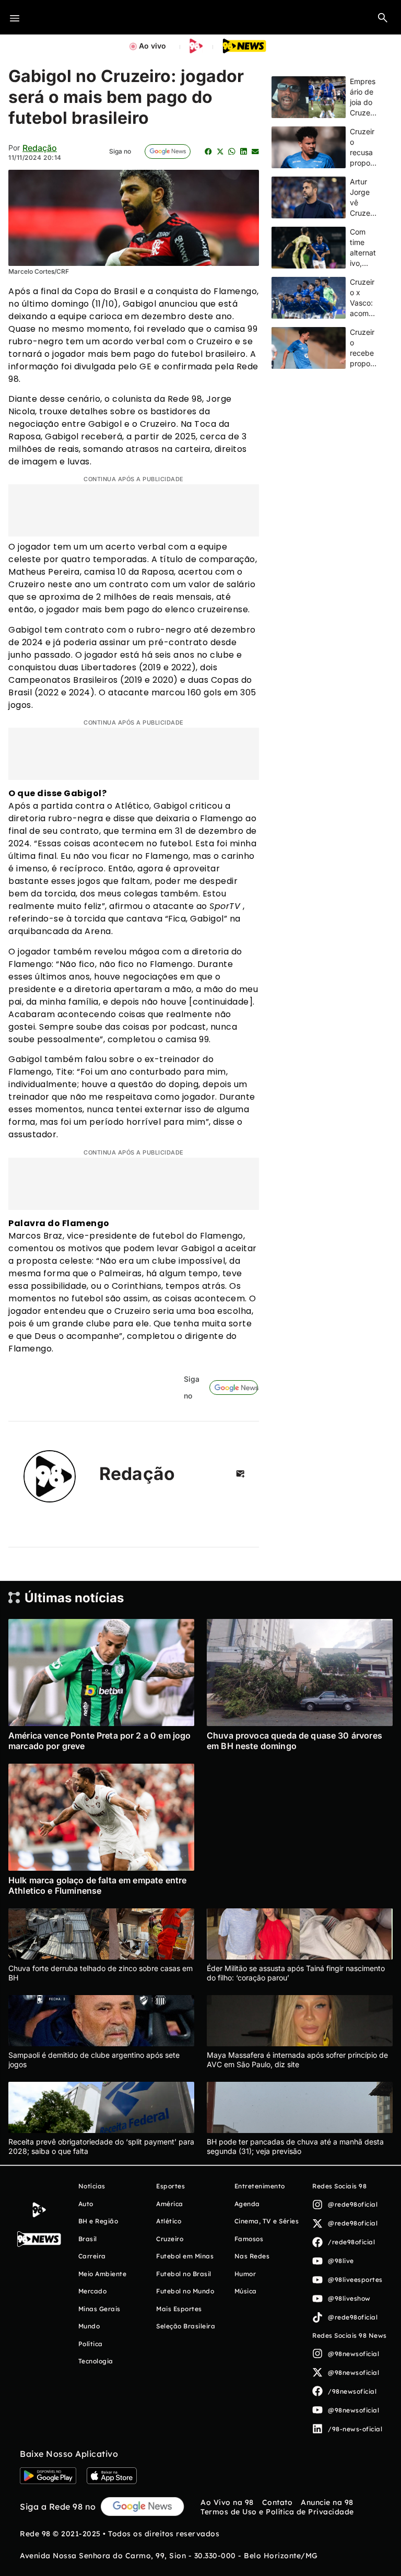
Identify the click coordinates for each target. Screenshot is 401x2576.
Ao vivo (152, 46)
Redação (40, 148)
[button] (383, 17)
